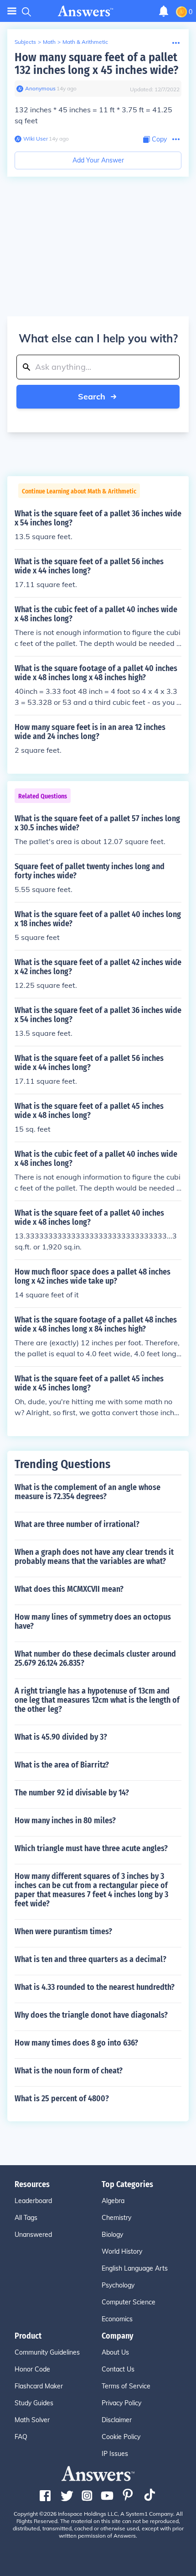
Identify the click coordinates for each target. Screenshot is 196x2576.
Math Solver (32, 2420)
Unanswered (33, 2235)
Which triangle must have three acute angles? (91, 1848)
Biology (112, 2235)
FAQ (21, 2437)
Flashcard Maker (39, 2386)
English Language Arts (135, 2268)
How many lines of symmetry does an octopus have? (93, 1621)
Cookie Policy (121, 2437)
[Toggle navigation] (12, 11)
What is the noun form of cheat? (69, 2071)
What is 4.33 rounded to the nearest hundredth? (95, 1987)
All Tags (26, 2218)
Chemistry (116, 2218)
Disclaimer (117, 2420)
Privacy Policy (121, 2403)
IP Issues (115, 2454)
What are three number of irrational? (77, 1524)
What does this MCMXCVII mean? (69, 1589)
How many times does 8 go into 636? (76, 2043)
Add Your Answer (98, 160)
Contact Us (118, 2369)
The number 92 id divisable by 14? (72, 1793)
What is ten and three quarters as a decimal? (90, 1959)
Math (49, 42)
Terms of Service (126, 2386)
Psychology (118, 2285)
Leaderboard (33, 2201)
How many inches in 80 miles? (65, 1821)
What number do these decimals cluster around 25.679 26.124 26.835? (95, 1658)
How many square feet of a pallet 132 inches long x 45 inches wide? (96, 64)
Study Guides (34, 2403)
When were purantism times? (63, 1931)
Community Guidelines (47, 2352)
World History (122, 2251)
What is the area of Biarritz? (62, 1765)
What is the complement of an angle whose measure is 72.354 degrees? (88, 1492)
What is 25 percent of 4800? (62, 2099)
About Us (115, 2352)
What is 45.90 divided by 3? (61, 1737)
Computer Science (129, 2302)
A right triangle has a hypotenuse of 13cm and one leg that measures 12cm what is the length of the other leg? (97, 1700)
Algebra (113, 2201)
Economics (117, 2319)
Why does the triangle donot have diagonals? (91, 2015)
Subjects (25, 42)
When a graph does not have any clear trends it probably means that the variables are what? (94, 1557)
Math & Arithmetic (85, 42)
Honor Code (32, 2369)
